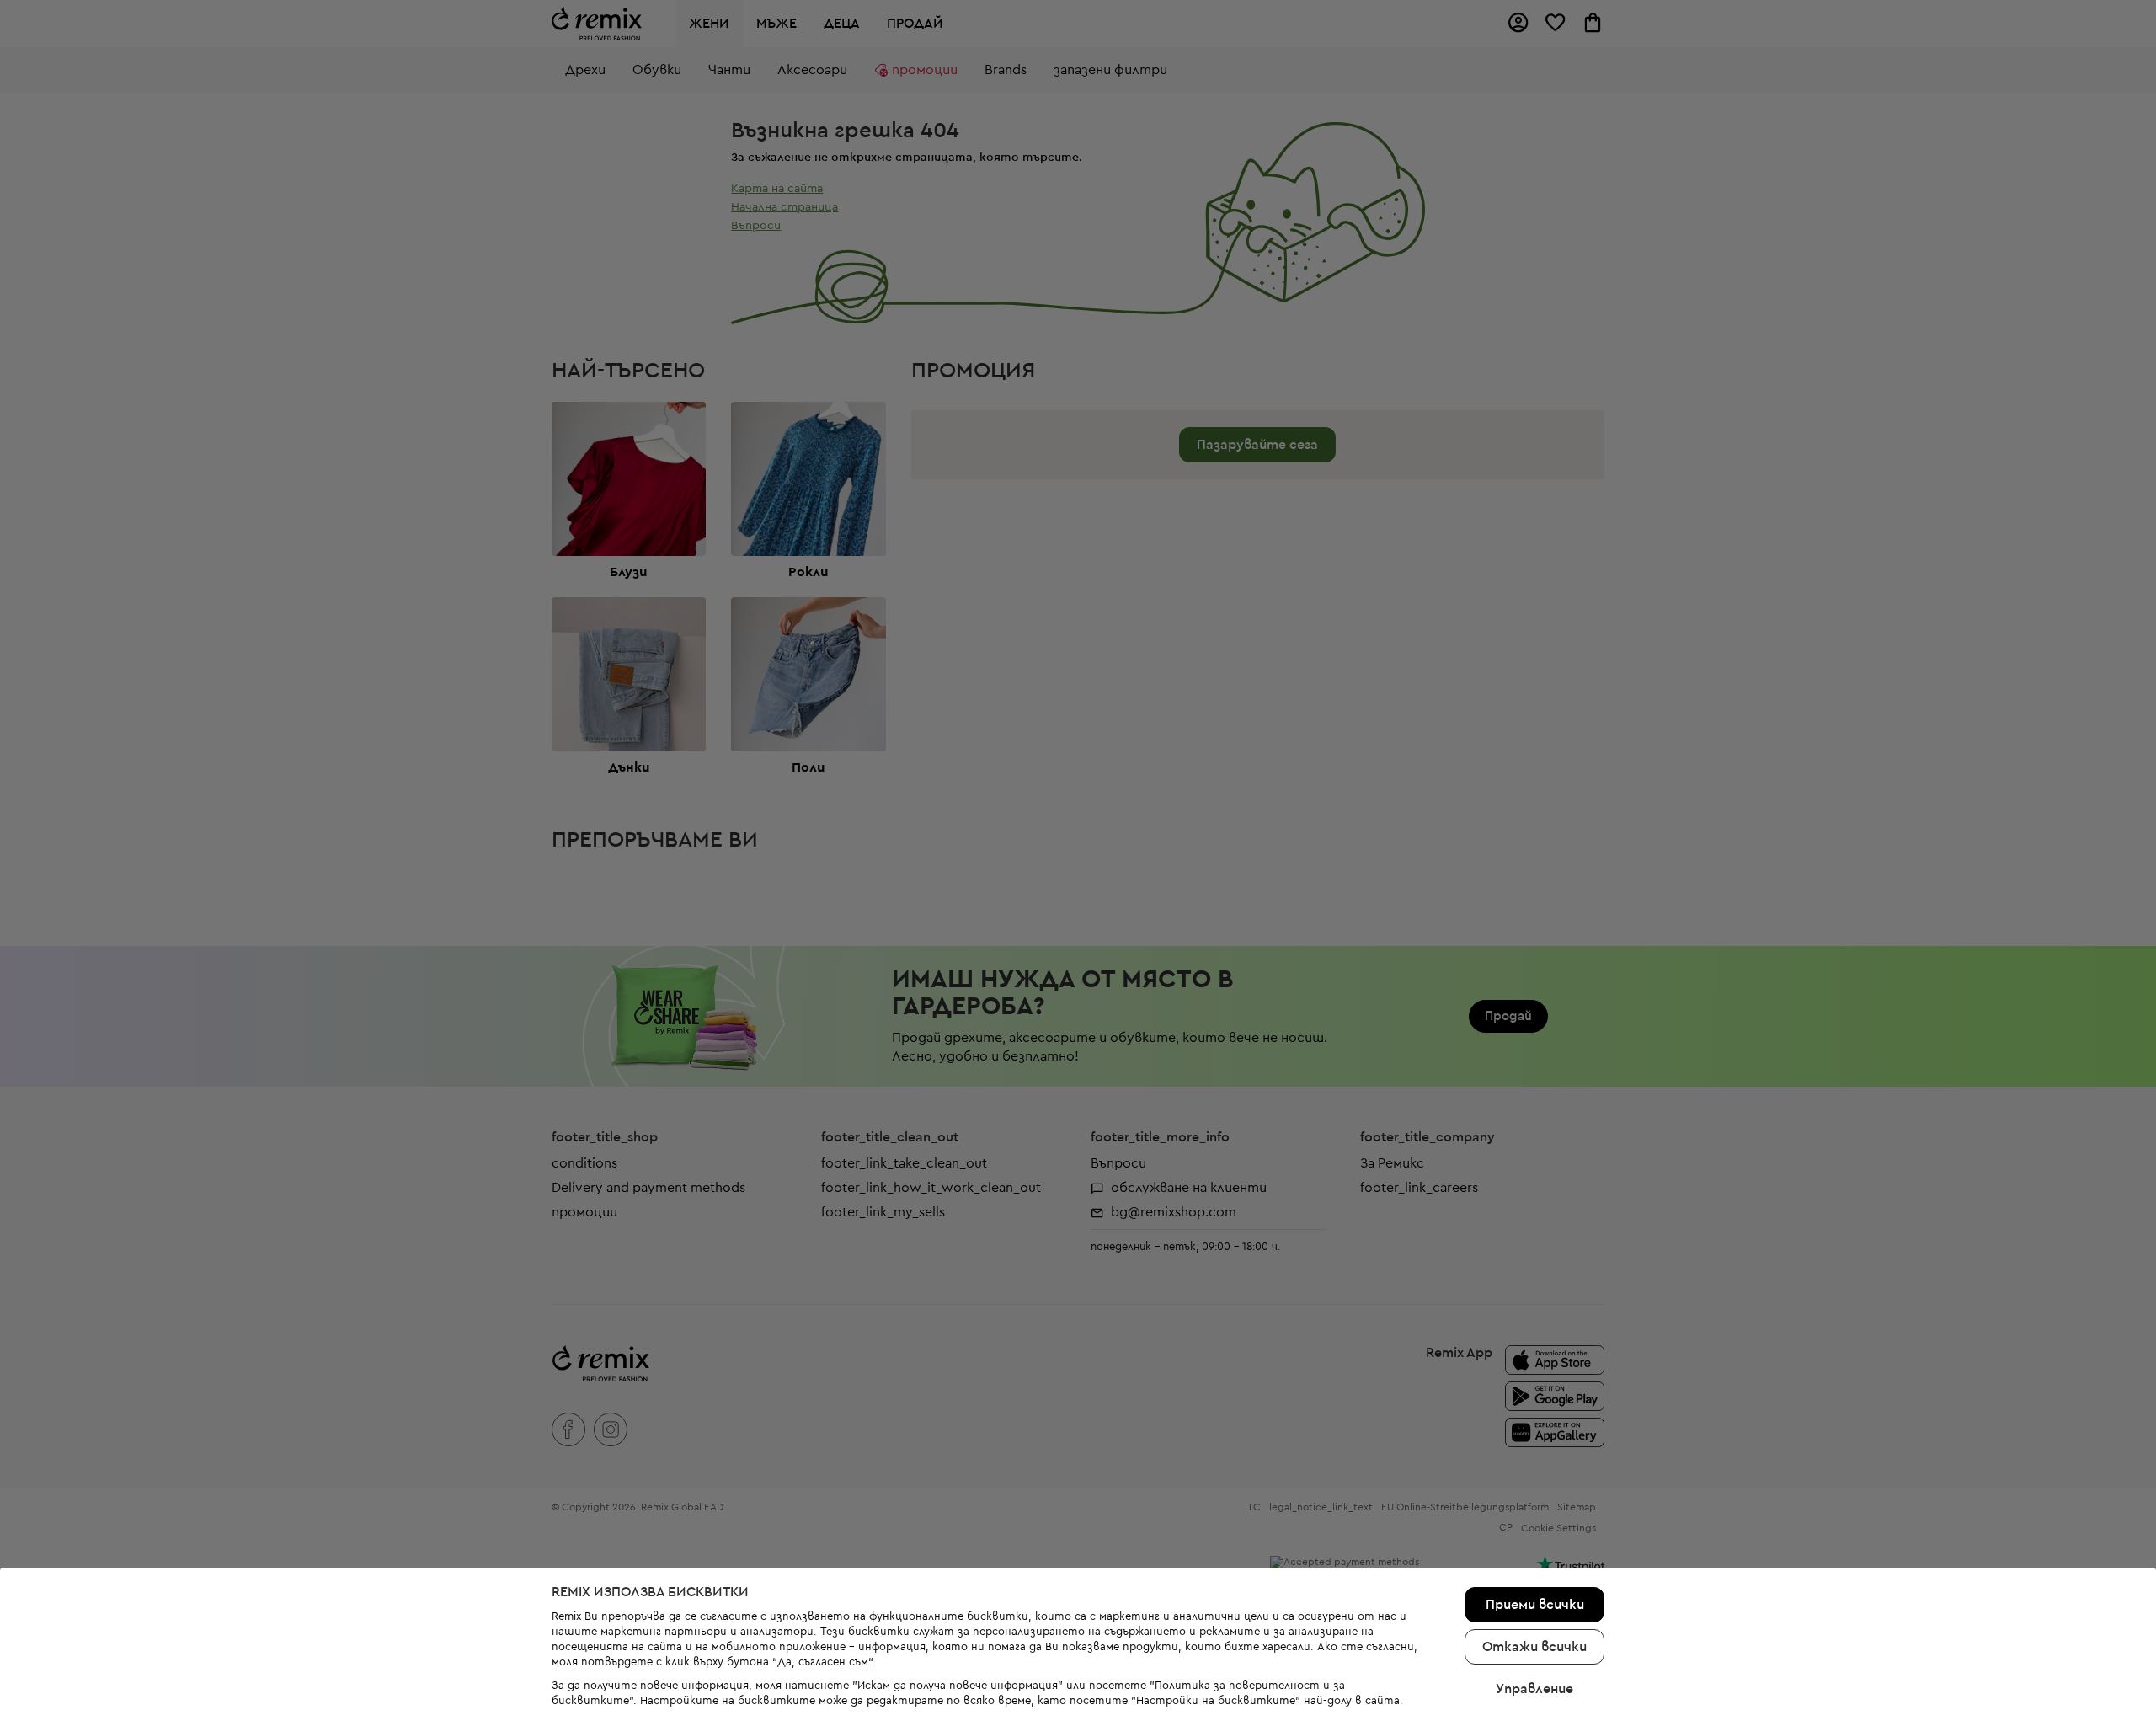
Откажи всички (1534, 1647)
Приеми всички (1535, 1605)
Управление (1534, 1689)
